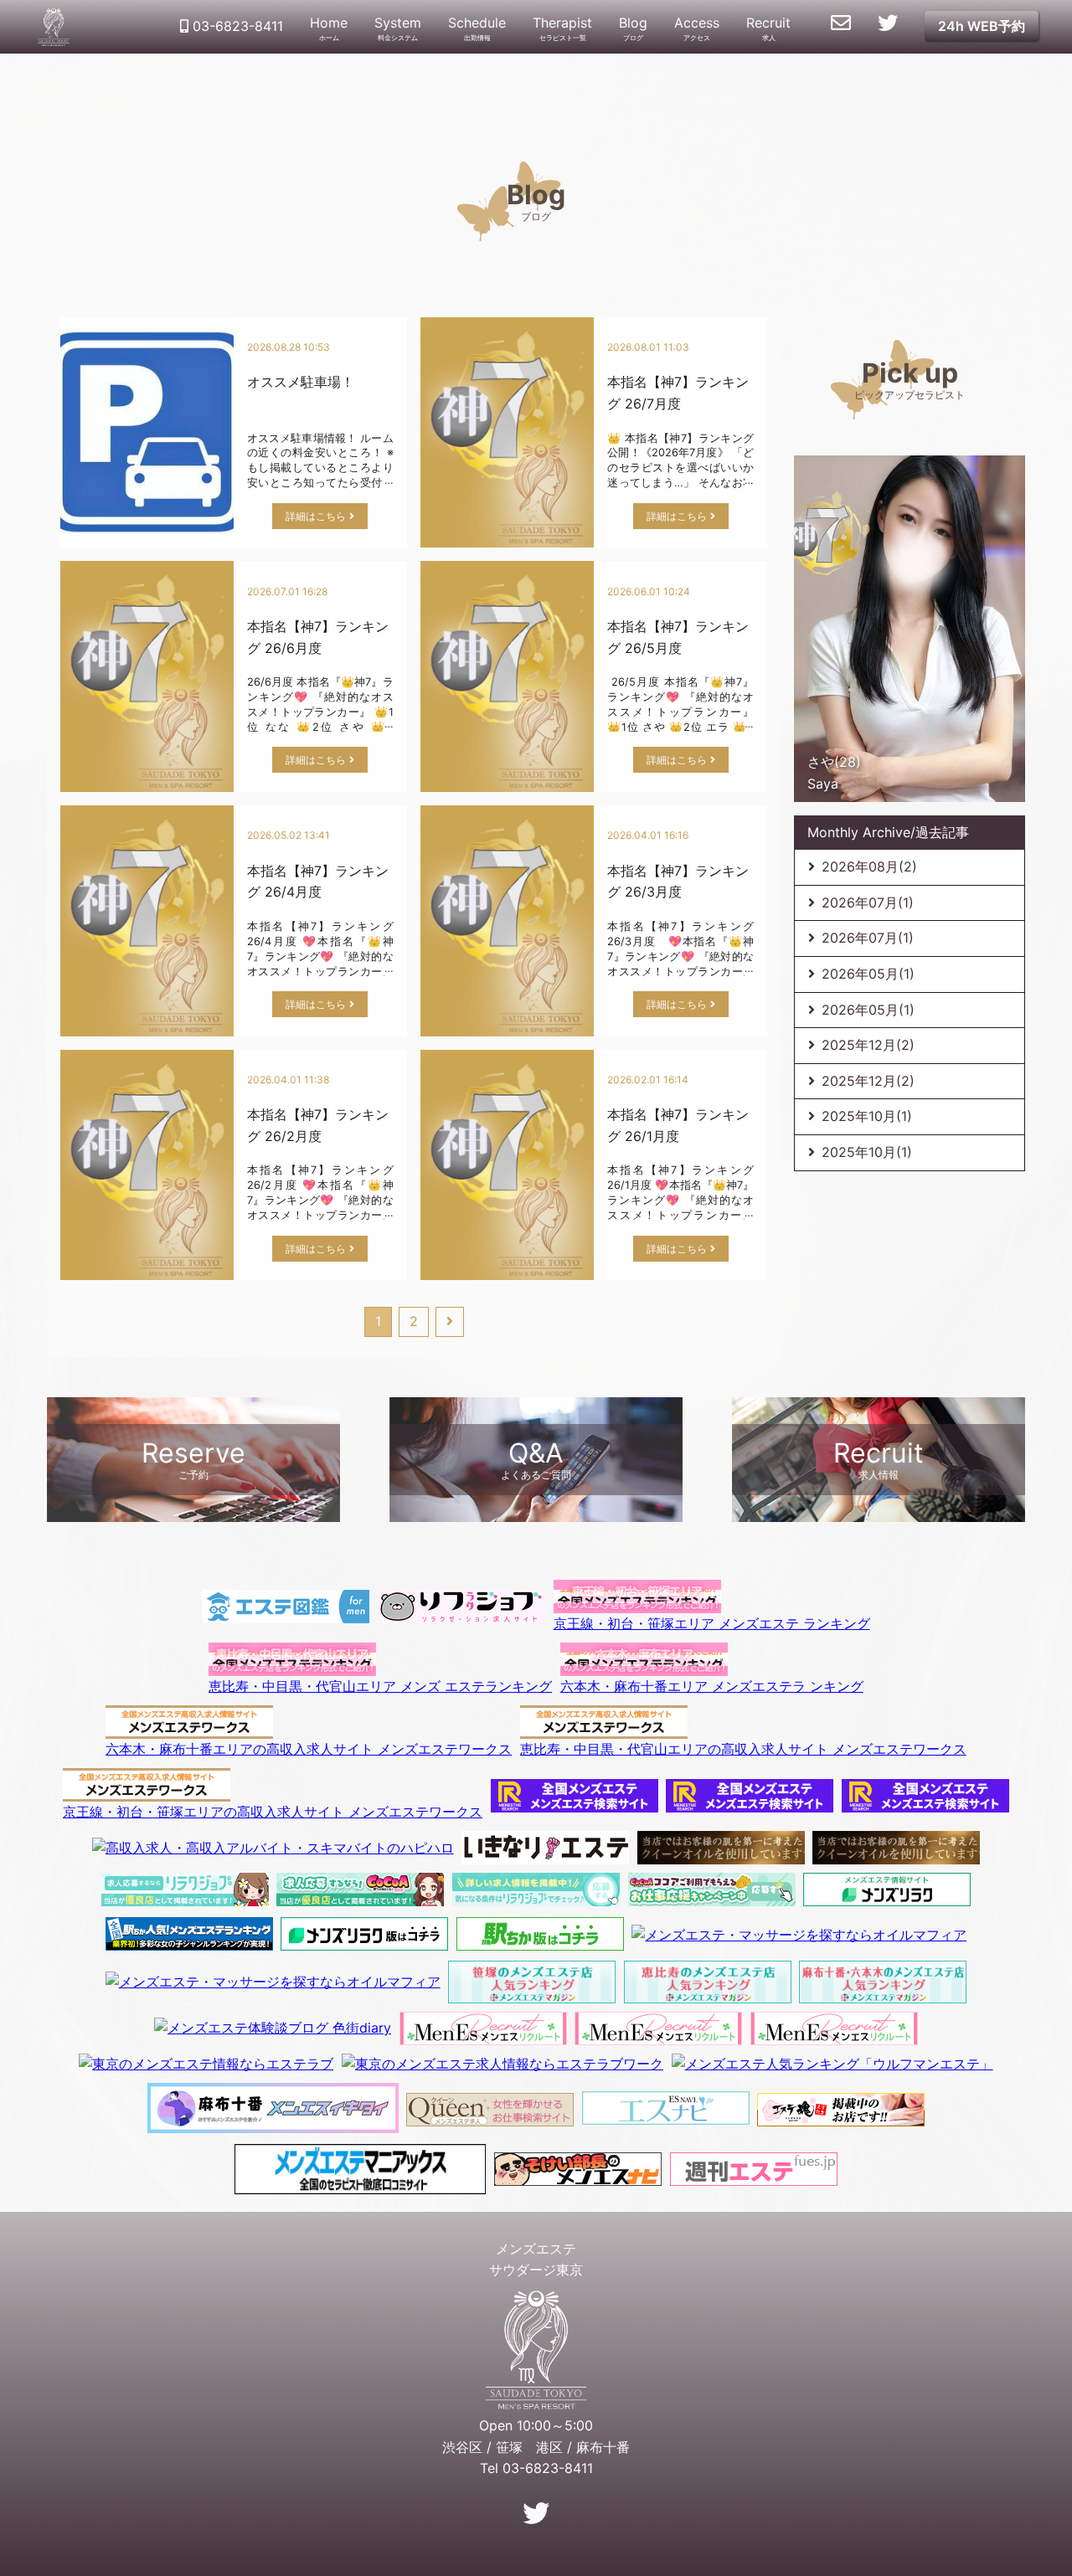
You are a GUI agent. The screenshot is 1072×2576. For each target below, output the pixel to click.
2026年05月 (868, 974)
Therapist (562, 28)
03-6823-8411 (236, 26)
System (398, 28)
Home (329, 28)
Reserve (193, 1459)
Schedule (477, 28)
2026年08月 (869, 866)
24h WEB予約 (982, 26)
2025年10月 (867, 1116)
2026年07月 (868, 902)
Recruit (768, 28)
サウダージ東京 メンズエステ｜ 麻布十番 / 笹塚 (54, 27)
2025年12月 (868, 1045)
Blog (633, 28)
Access (697, 28)
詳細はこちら (316, 516)
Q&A (536, 1459)
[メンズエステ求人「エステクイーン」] (490, 2108)
